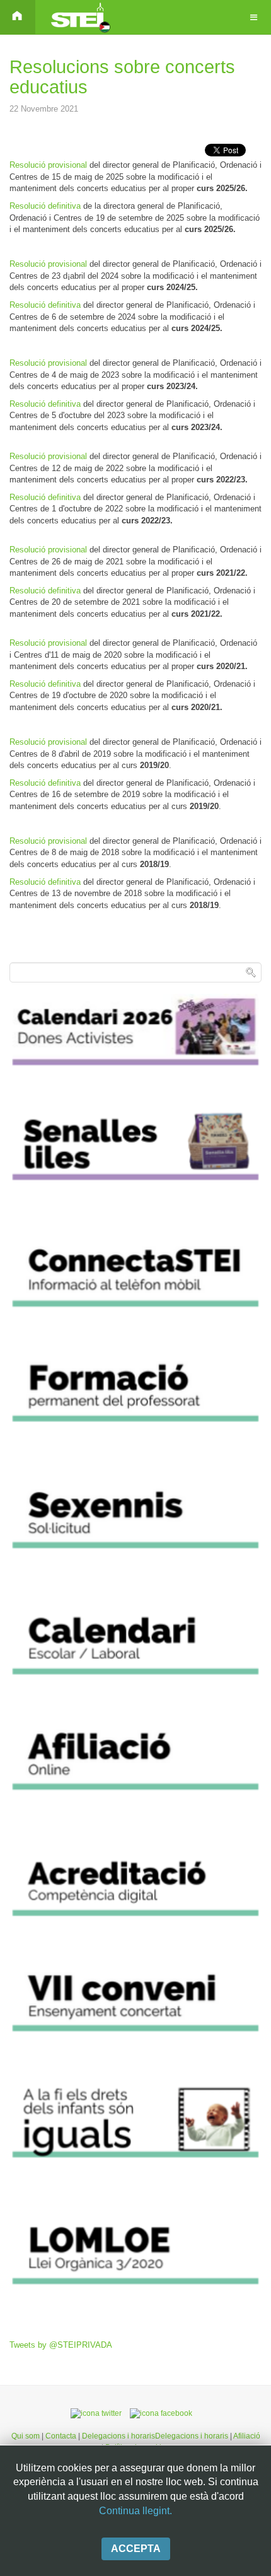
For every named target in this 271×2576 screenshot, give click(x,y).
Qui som (26, 2436)
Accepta (136, 2549)
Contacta (62, 2436)
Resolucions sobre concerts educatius (122, 77)
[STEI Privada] (79, 17)
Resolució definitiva (46, 206)
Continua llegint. (135, 2511)
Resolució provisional (49, 165)
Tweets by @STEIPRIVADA (61, 2345)
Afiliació (247, 2436)
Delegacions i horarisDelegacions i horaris (154, 2436)
